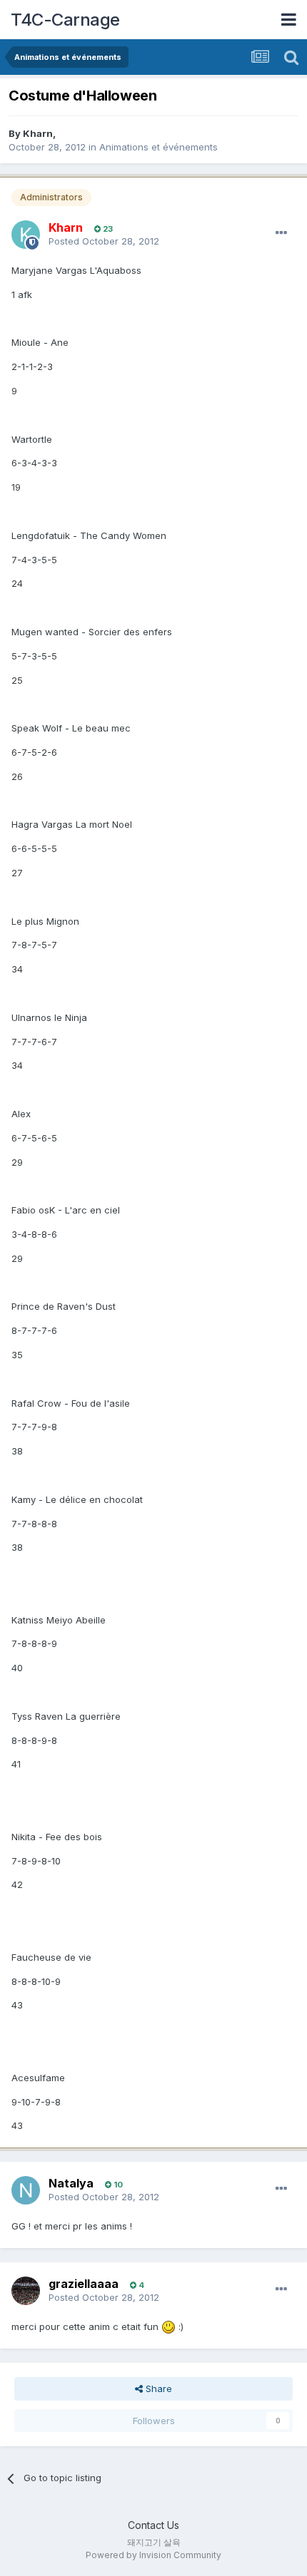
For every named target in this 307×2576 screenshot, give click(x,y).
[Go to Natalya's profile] (26, 2190)
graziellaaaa (84, 2284)
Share (157, 2388)
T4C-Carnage (65, 20)
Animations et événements (158, 147)
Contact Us (153, 2525)
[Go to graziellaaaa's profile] (26, 2291)
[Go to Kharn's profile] (26, 235)
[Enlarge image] (168, 2326)
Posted (104, 241)
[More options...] (281, 233)
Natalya (71, 2183)
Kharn (38, 133)
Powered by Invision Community (153, 2555)
